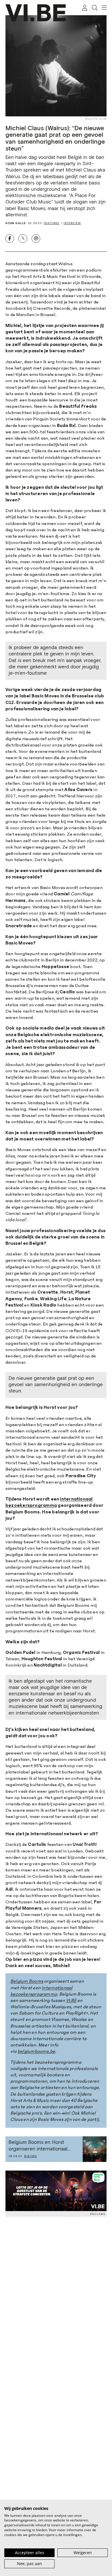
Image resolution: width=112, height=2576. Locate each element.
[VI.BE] (36, 13)
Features (51, 223)
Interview (72, 223)
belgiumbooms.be (36, 2051)
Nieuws (30, 2156)
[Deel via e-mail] (36, 238)
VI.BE (71, 2000)
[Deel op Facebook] (10, 238)
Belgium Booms (27, 1981)
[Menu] (102, 8)
